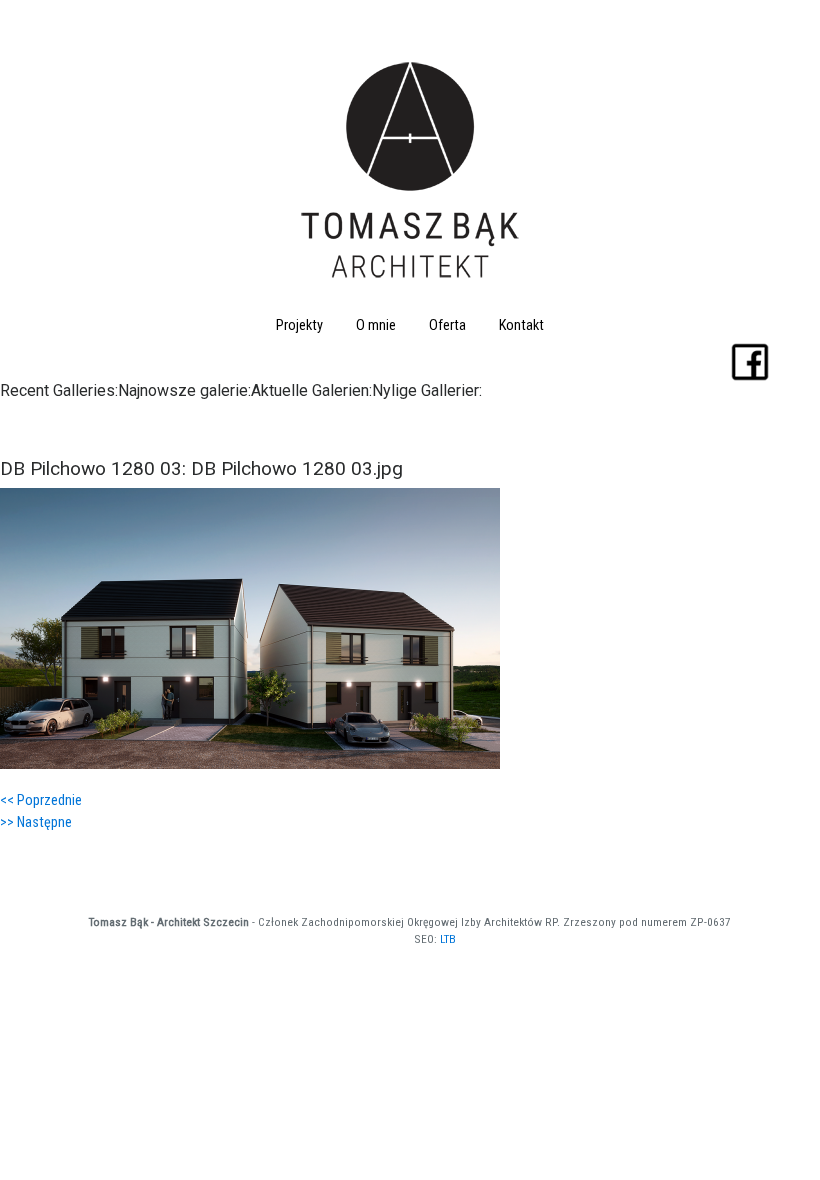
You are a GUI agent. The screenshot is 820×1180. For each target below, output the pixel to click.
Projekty (299, 325)
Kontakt (521, 325)
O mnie (376, 325)
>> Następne (36, 822)
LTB (448, 939)
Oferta (447, 325)
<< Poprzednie (41, 800)
